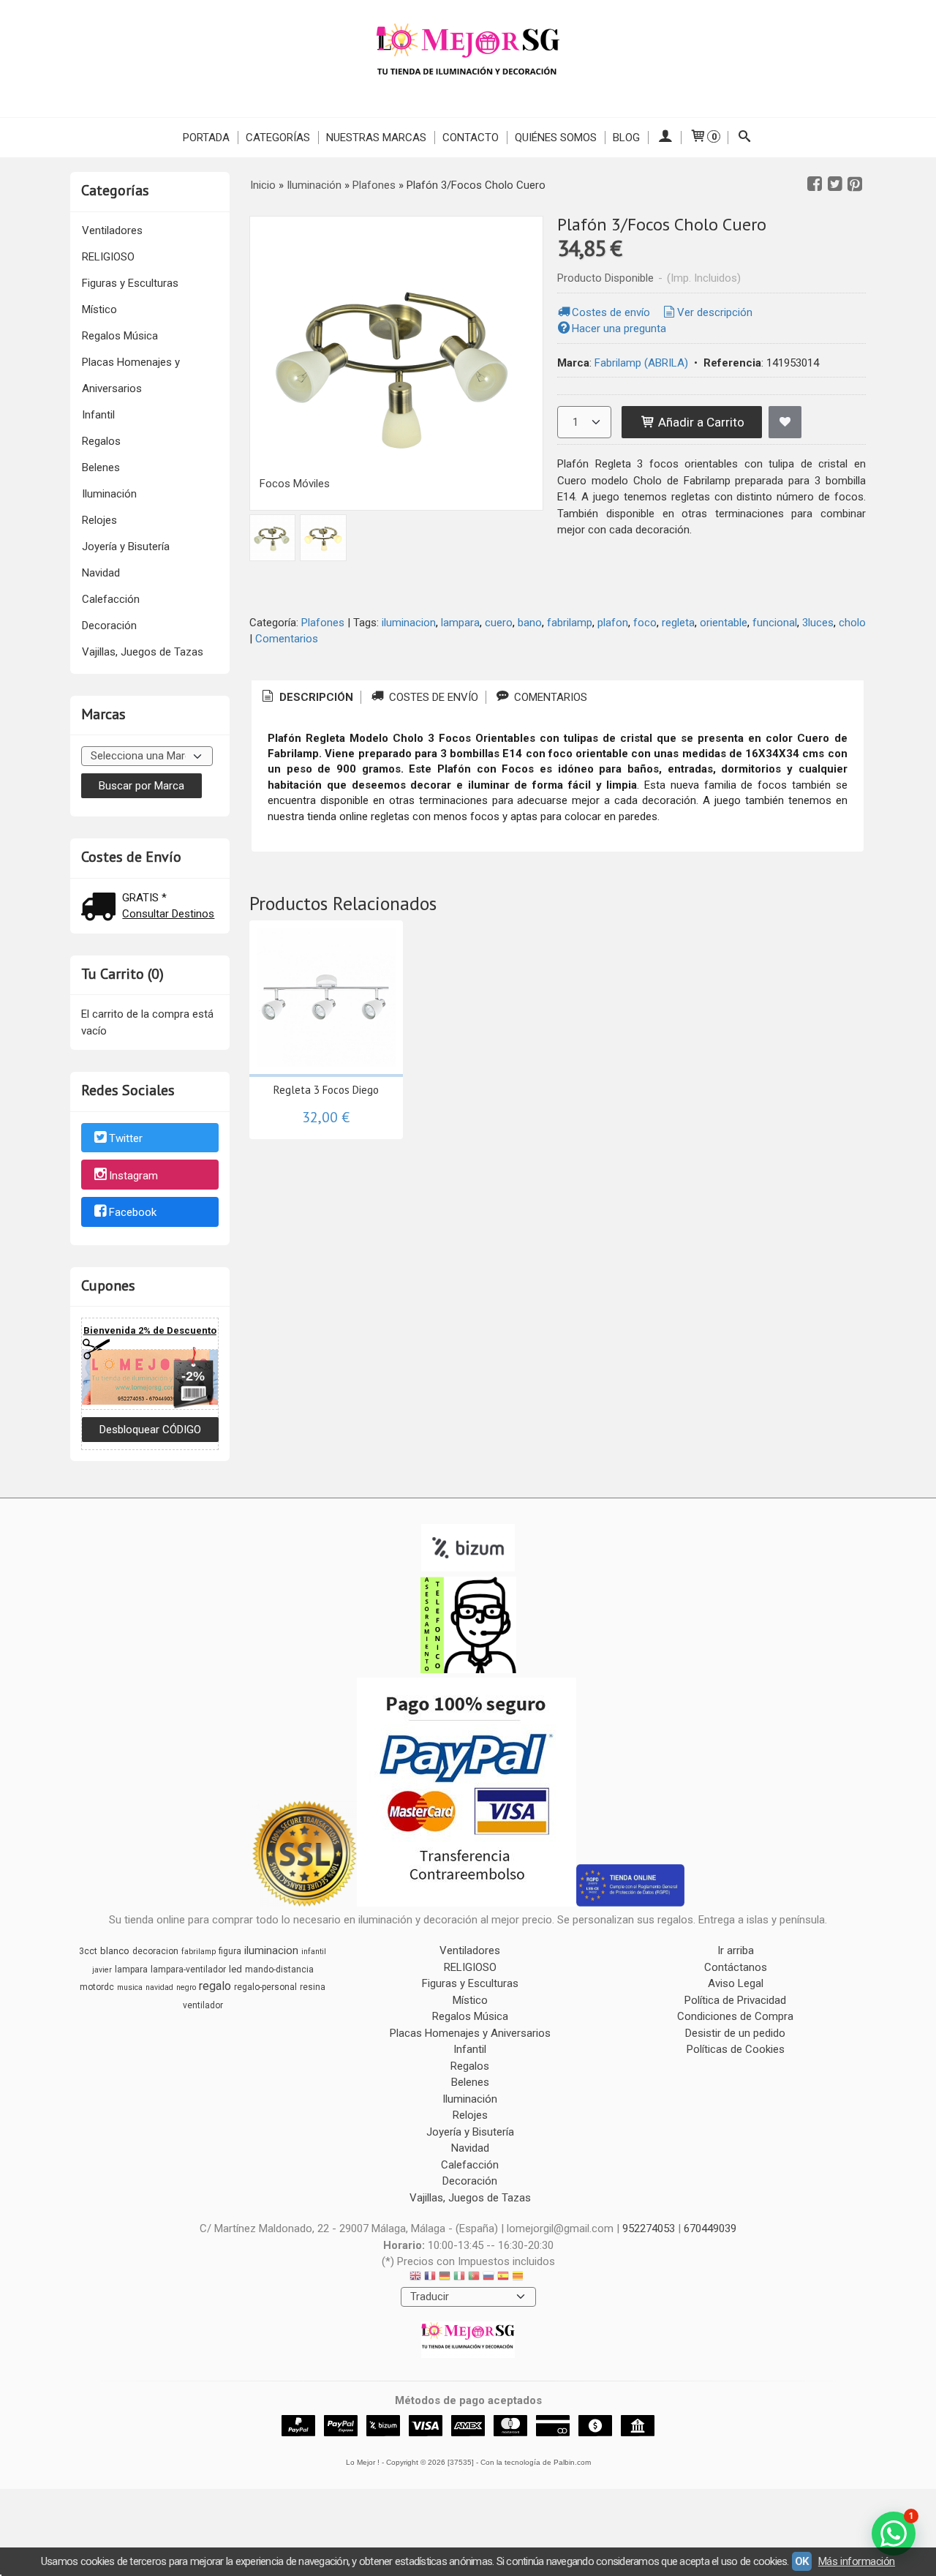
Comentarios (287, 639)
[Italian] (459, 2278)
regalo (215, 1986)
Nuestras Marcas (376, 138)
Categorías (278, 138)
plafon (613, 623)
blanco (115, 1951)
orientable (724, 623)
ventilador (203, 2005)
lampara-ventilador (188, 1969)
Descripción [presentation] (315, 697)
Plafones (323, 623)
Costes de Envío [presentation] (432, 697)
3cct (88, 1951)
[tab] (306, 698)
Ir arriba (736, 1950)
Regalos (101, 441)
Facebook (133, 1213)
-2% (193, 1376)
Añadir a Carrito (700, 422)
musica (130, 1987)
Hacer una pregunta (619, 328)
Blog (626, 138)
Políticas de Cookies (736, 2049)
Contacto (471, 138)
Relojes (99, 520)
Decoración (109, 626)
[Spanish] (503, 2278)
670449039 (710, 2228)
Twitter (126, 1138)
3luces (818, 623)
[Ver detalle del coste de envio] (102, 908)
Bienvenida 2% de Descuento (150, 1330)
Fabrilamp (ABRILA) (641, 363)
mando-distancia (279, 1969)
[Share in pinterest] (855, 184)
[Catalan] (519, 2278)
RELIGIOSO (108, 257)
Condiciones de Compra (735, 2016)
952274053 (649, 2228)
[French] (430, 2278)
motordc (97, 1987)
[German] (445, 2278)
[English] (415, 2278)
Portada (206, 138)
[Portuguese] (474, 2278)
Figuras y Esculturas (130, 283)
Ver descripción (715, 312)
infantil (314, 1952)
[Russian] (488, 2278)
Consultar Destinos (168, 914)
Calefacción (111, 599)
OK (802, 2561)
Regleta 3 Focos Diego (326, 1090)
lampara (460, 623)
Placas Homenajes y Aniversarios (131, 375)
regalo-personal (265, 1987)
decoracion (155, 1951)
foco (645, 623)
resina (313, 1987)
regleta (678, 623)
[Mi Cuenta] (664, 138)
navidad (159, 1987)
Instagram (133, 1176)
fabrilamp (570, 623)
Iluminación (109, 494)
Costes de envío (611, 312)
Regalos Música (120, 336)
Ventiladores (112, 230)
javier (102, 1970)
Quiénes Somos (556, 138)
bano (530, 623)
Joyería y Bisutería (126, 547)
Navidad (101, 573)
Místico (99, 309)
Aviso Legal (736, 1983)
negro (186, 1987)
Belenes (101, 467)
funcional (775, 623)
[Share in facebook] (815, 184)
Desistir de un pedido (735, 2033)
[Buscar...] (745, 138)
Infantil (98, 415)
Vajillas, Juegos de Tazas (143, 652)
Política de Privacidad (735, 2000)
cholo (852, 623)
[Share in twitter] (835, 184)
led (235, 1969)
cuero (499, 623)
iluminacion (409, 623)
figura (230, 1951)
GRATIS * (144, 898)
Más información (857, 2561)
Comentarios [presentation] (549, 697)
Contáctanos (736, 1967)
